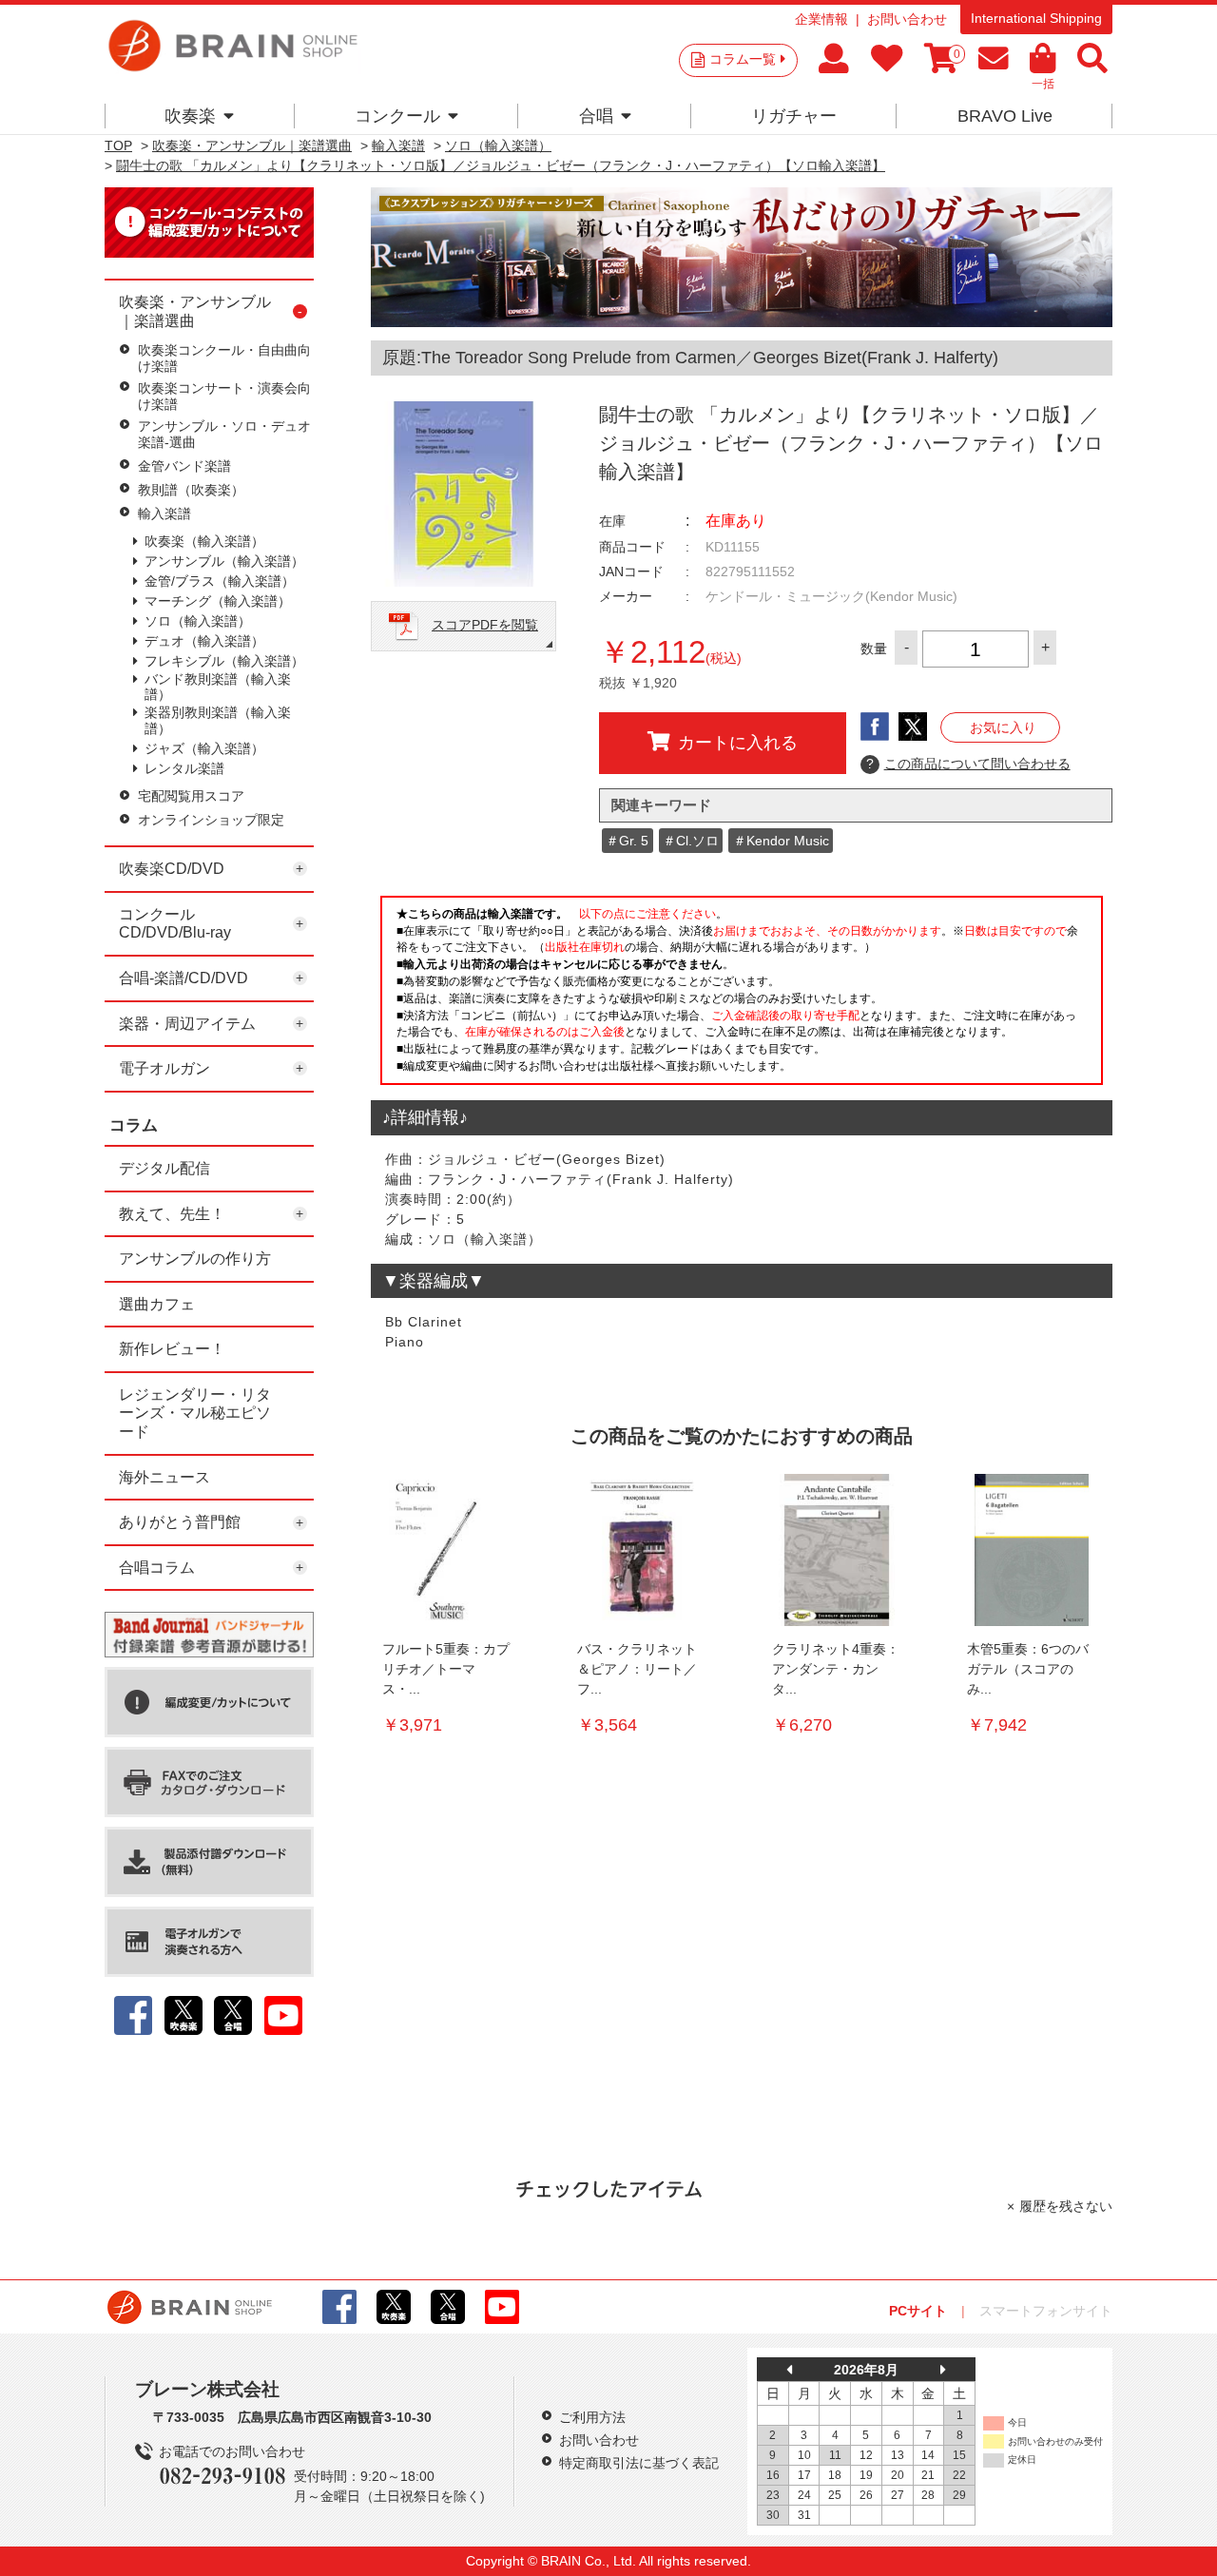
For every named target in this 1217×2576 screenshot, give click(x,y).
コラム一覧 (743, 59)
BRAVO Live (1005, 116)
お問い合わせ (907, 19)
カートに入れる (738, 743)
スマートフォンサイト (1046, 2311)
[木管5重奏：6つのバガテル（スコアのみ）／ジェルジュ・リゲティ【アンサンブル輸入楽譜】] (1032, 1550)
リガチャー (794, 116)
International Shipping (1036, 18)
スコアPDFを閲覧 (485, 625)
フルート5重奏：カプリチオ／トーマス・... (446, 1669)
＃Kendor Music (781, 841)
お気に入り (1003, 727)
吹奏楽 (190, 116)
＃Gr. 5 (627, 841)
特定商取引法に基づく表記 (639, 2463)
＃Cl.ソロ (691, 841)
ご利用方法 (592, 2417)
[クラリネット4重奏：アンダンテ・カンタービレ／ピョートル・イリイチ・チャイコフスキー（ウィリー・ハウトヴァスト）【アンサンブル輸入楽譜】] (837, 1550)
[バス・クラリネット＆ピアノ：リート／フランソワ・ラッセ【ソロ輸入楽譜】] (642, 1550)
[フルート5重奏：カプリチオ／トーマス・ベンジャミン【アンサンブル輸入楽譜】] (447, 1550)
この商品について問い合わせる (968, 764)
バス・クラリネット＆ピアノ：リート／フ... (637, 1669)
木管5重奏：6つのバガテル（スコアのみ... (1028, 1669)
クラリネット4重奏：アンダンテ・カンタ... (836, 1669)
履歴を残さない (1066, 2206)
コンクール (397, 116)
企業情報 (821, 19)
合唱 (596, 116)
